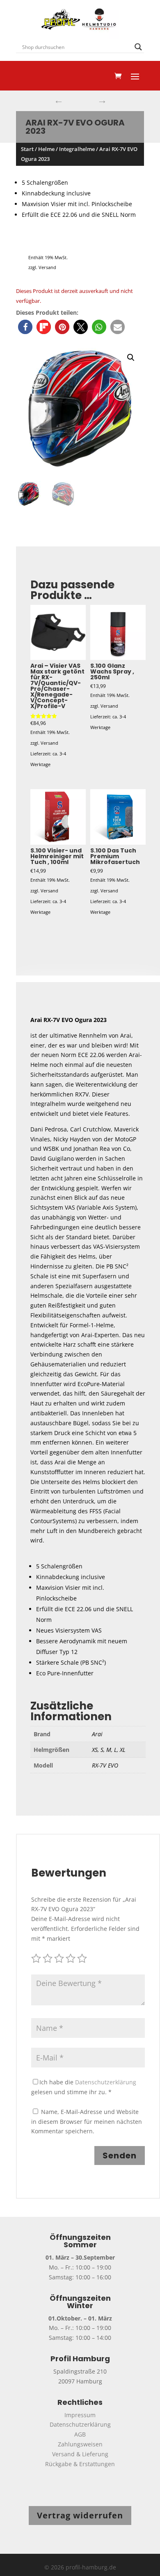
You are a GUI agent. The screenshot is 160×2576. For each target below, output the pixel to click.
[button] (25, 327)
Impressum (80, 2415)
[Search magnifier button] (138, 47)
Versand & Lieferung (80, 2454)
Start (27, 149)
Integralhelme (77, 149)
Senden (120, 2156)
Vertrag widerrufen (80, 2515)
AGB (80, 2434)
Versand (47, 267)
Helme (46, 149)
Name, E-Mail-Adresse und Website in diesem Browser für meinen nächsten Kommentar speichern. (87, 2122)
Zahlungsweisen (80, 2444)
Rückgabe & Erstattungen (80, 2464)
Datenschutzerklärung (106, 2082)
